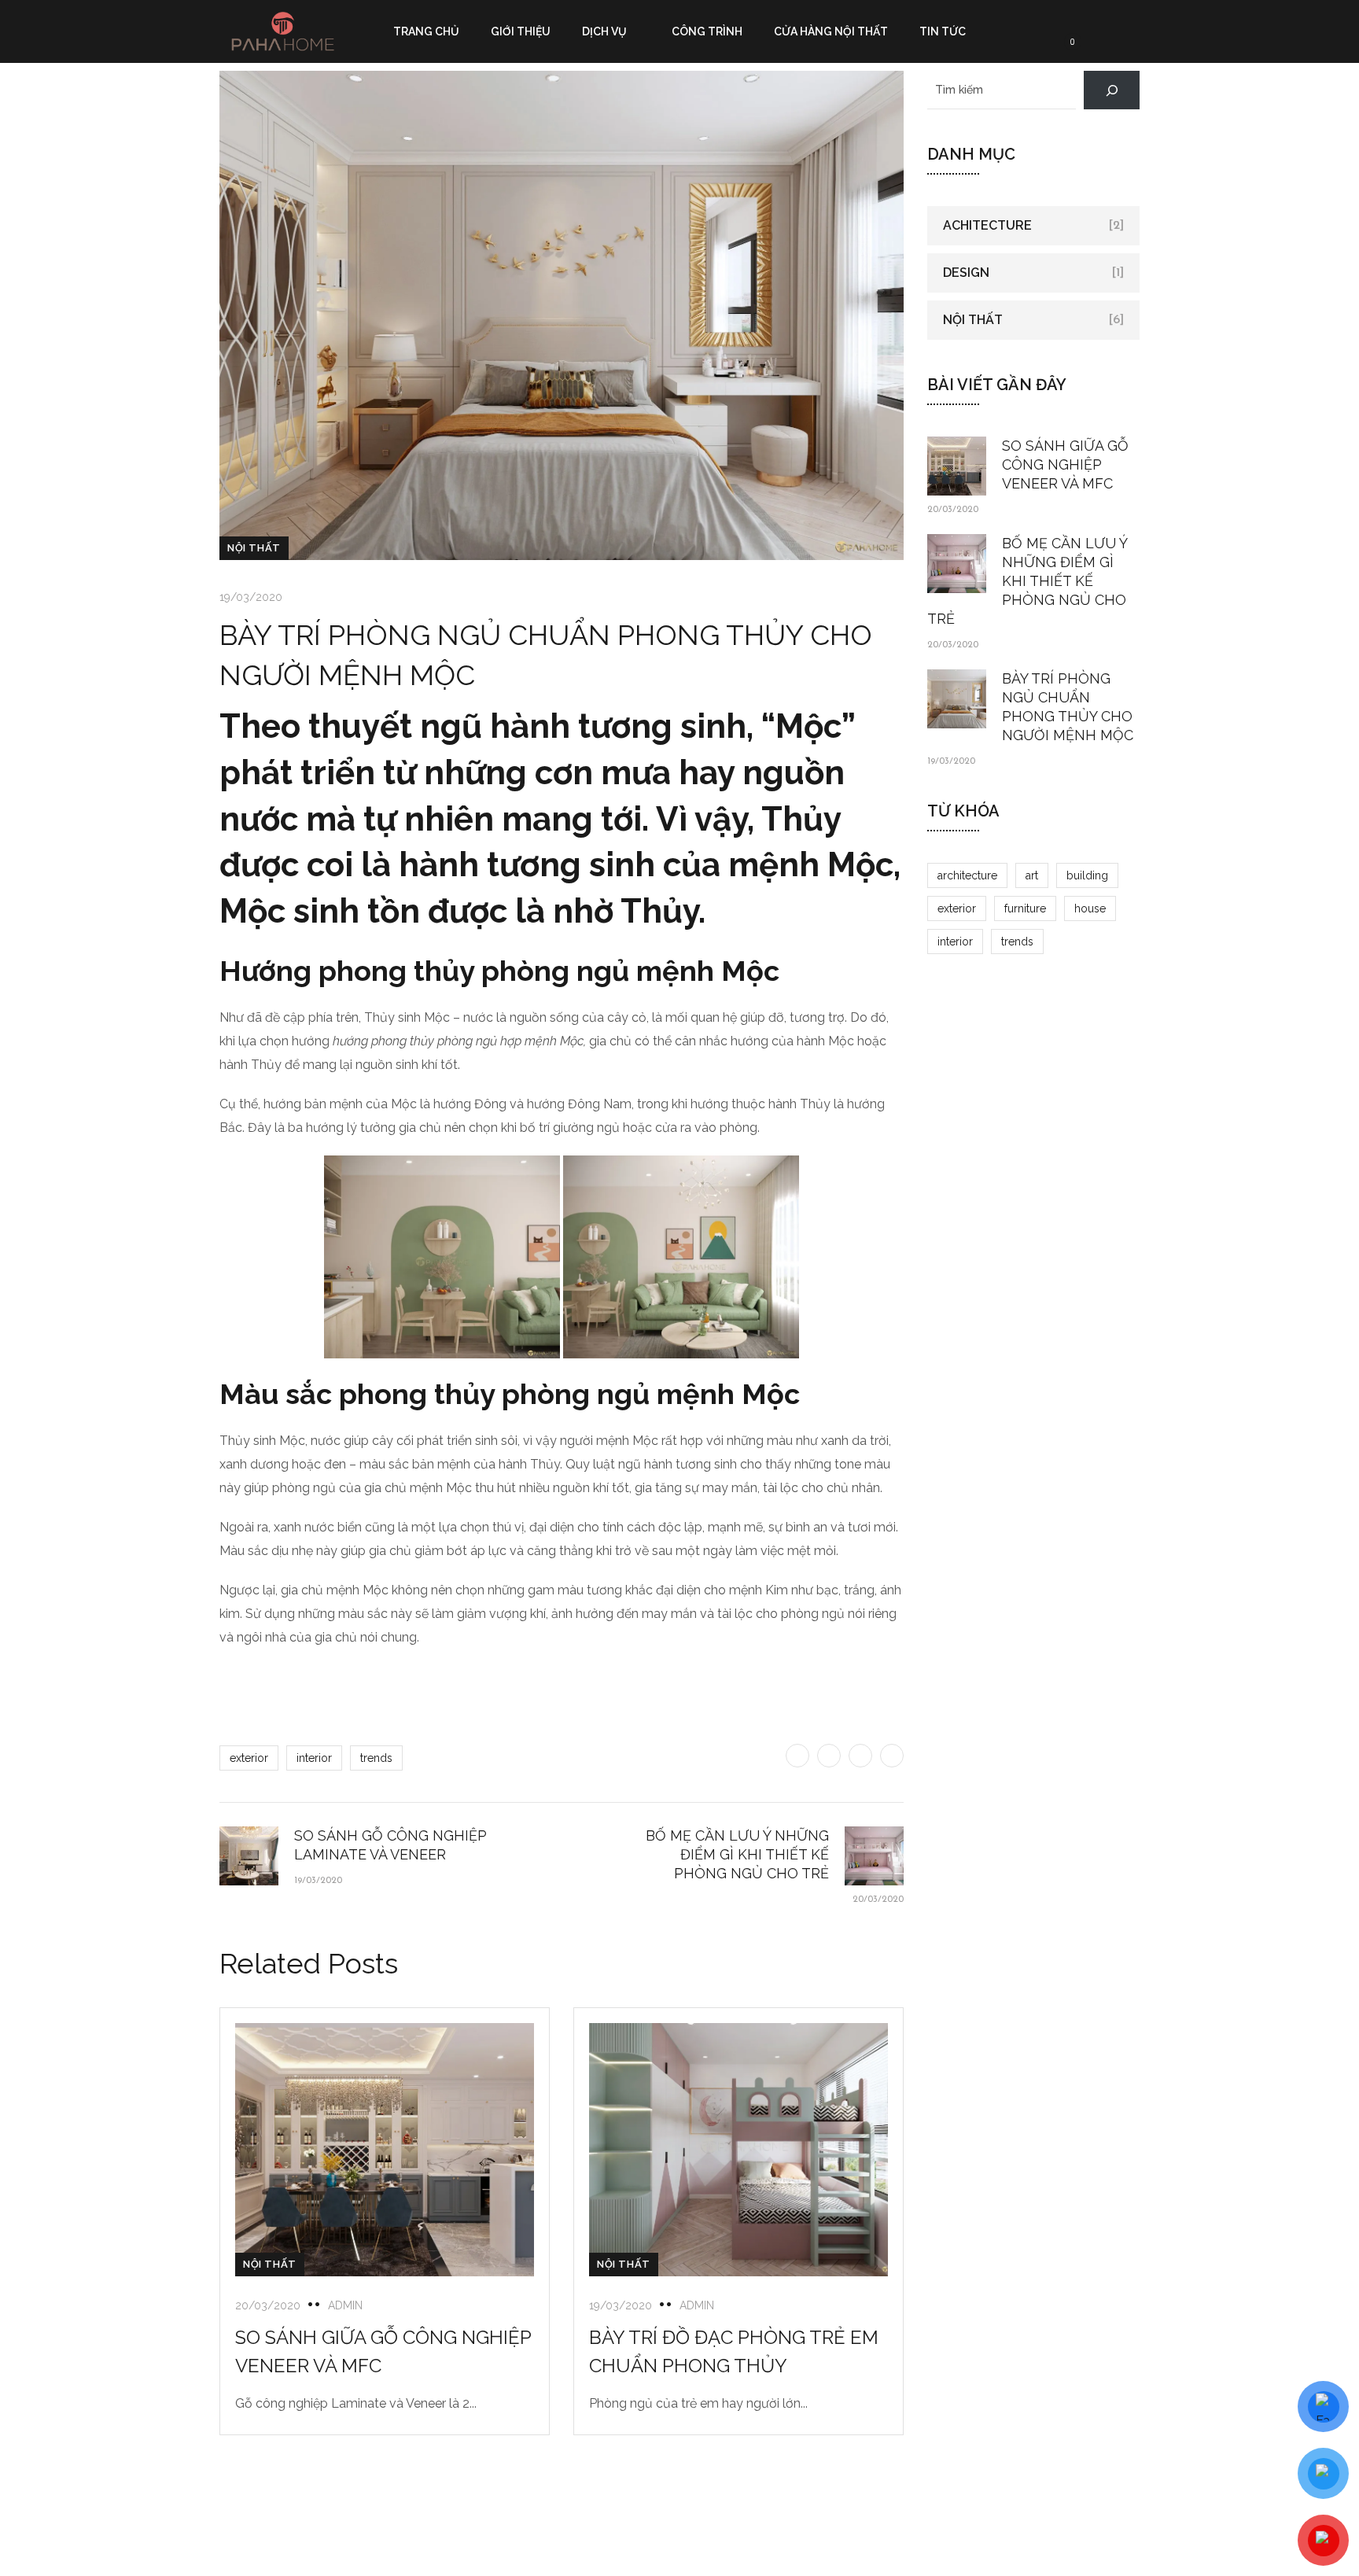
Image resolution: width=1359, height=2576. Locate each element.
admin (345, 2305)
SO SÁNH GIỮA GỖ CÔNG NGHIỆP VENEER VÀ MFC (1065, 464)
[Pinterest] (860, 1756)
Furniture (1025, 908)
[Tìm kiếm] (1112, 90)
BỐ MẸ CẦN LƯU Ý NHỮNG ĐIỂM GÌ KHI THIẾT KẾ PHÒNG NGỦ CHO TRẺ (1028, 581)
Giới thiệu (521, 31)
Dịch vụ (604, 31)
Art (1032, 875)
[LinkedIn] (892, 1756)
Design (966, 273)
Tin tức (943, 31)
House (1090, 908)
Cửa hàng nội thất (831, 31)
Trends (376, 1758)
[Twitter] (797, 1756)
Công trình (707, 31)
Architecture (967, 875)
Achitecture (987, 225)
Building (1087, 875)
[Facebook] (829, 1756)
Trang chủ (426, 31)
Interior (314, 1758)
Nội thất (254, 548)
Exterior (249, 1758)
